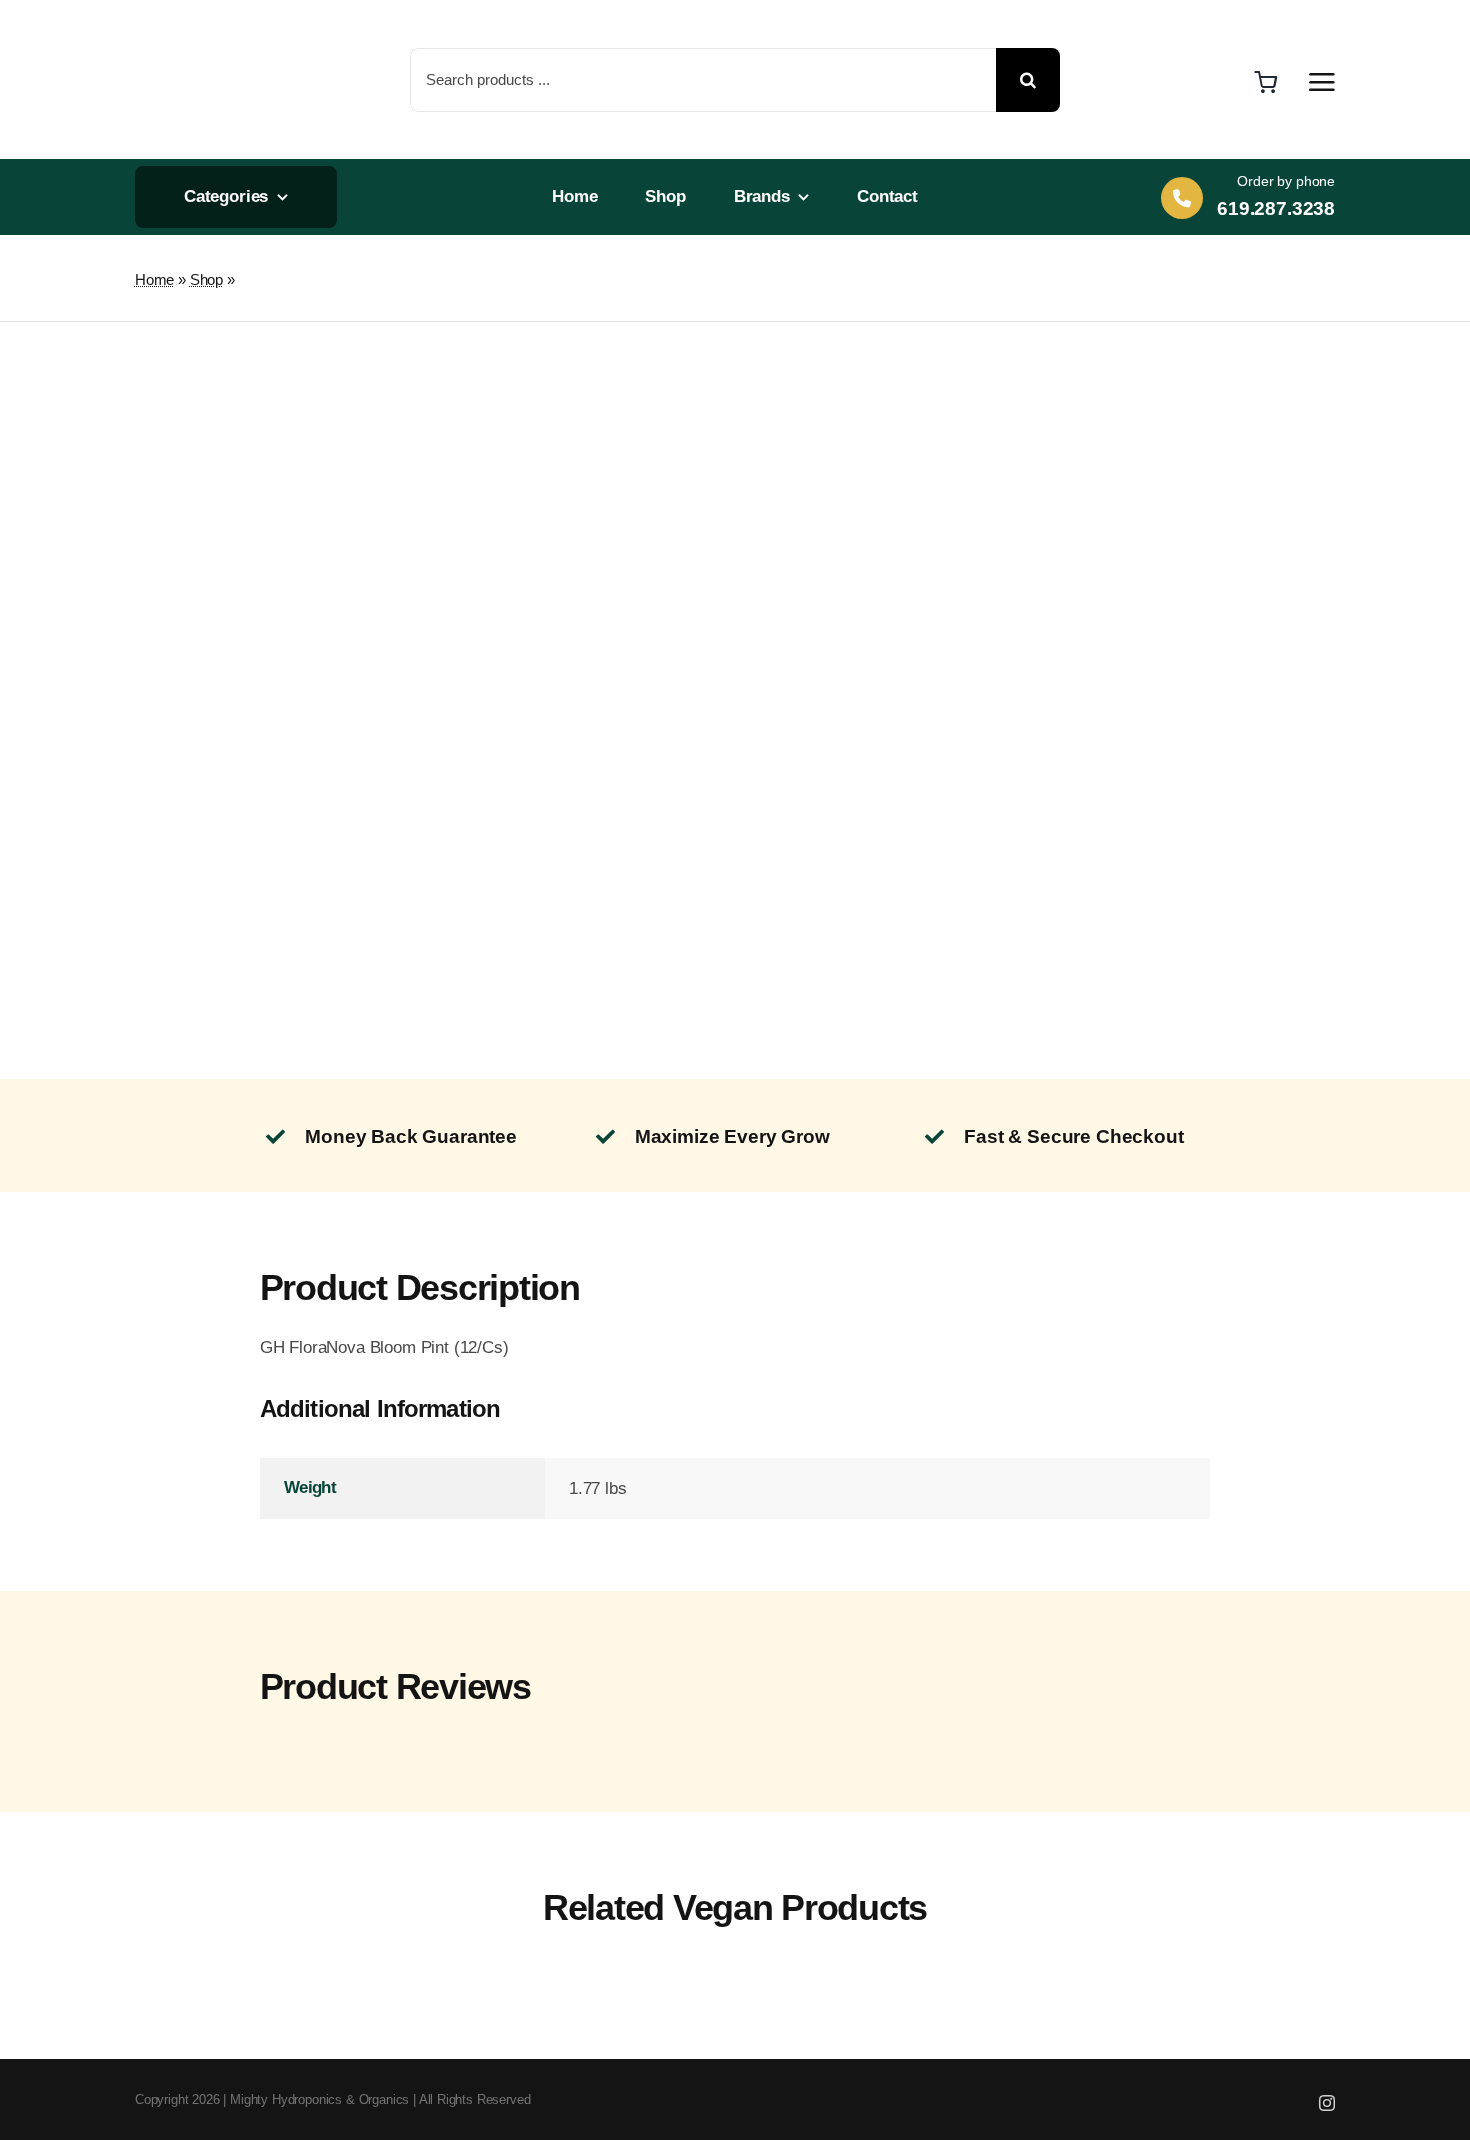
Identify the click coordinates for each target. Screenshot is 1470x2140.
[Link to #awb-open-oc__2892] (1322, 82)
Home (154, 279)
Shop (206, 279)
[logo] (202, 20)
